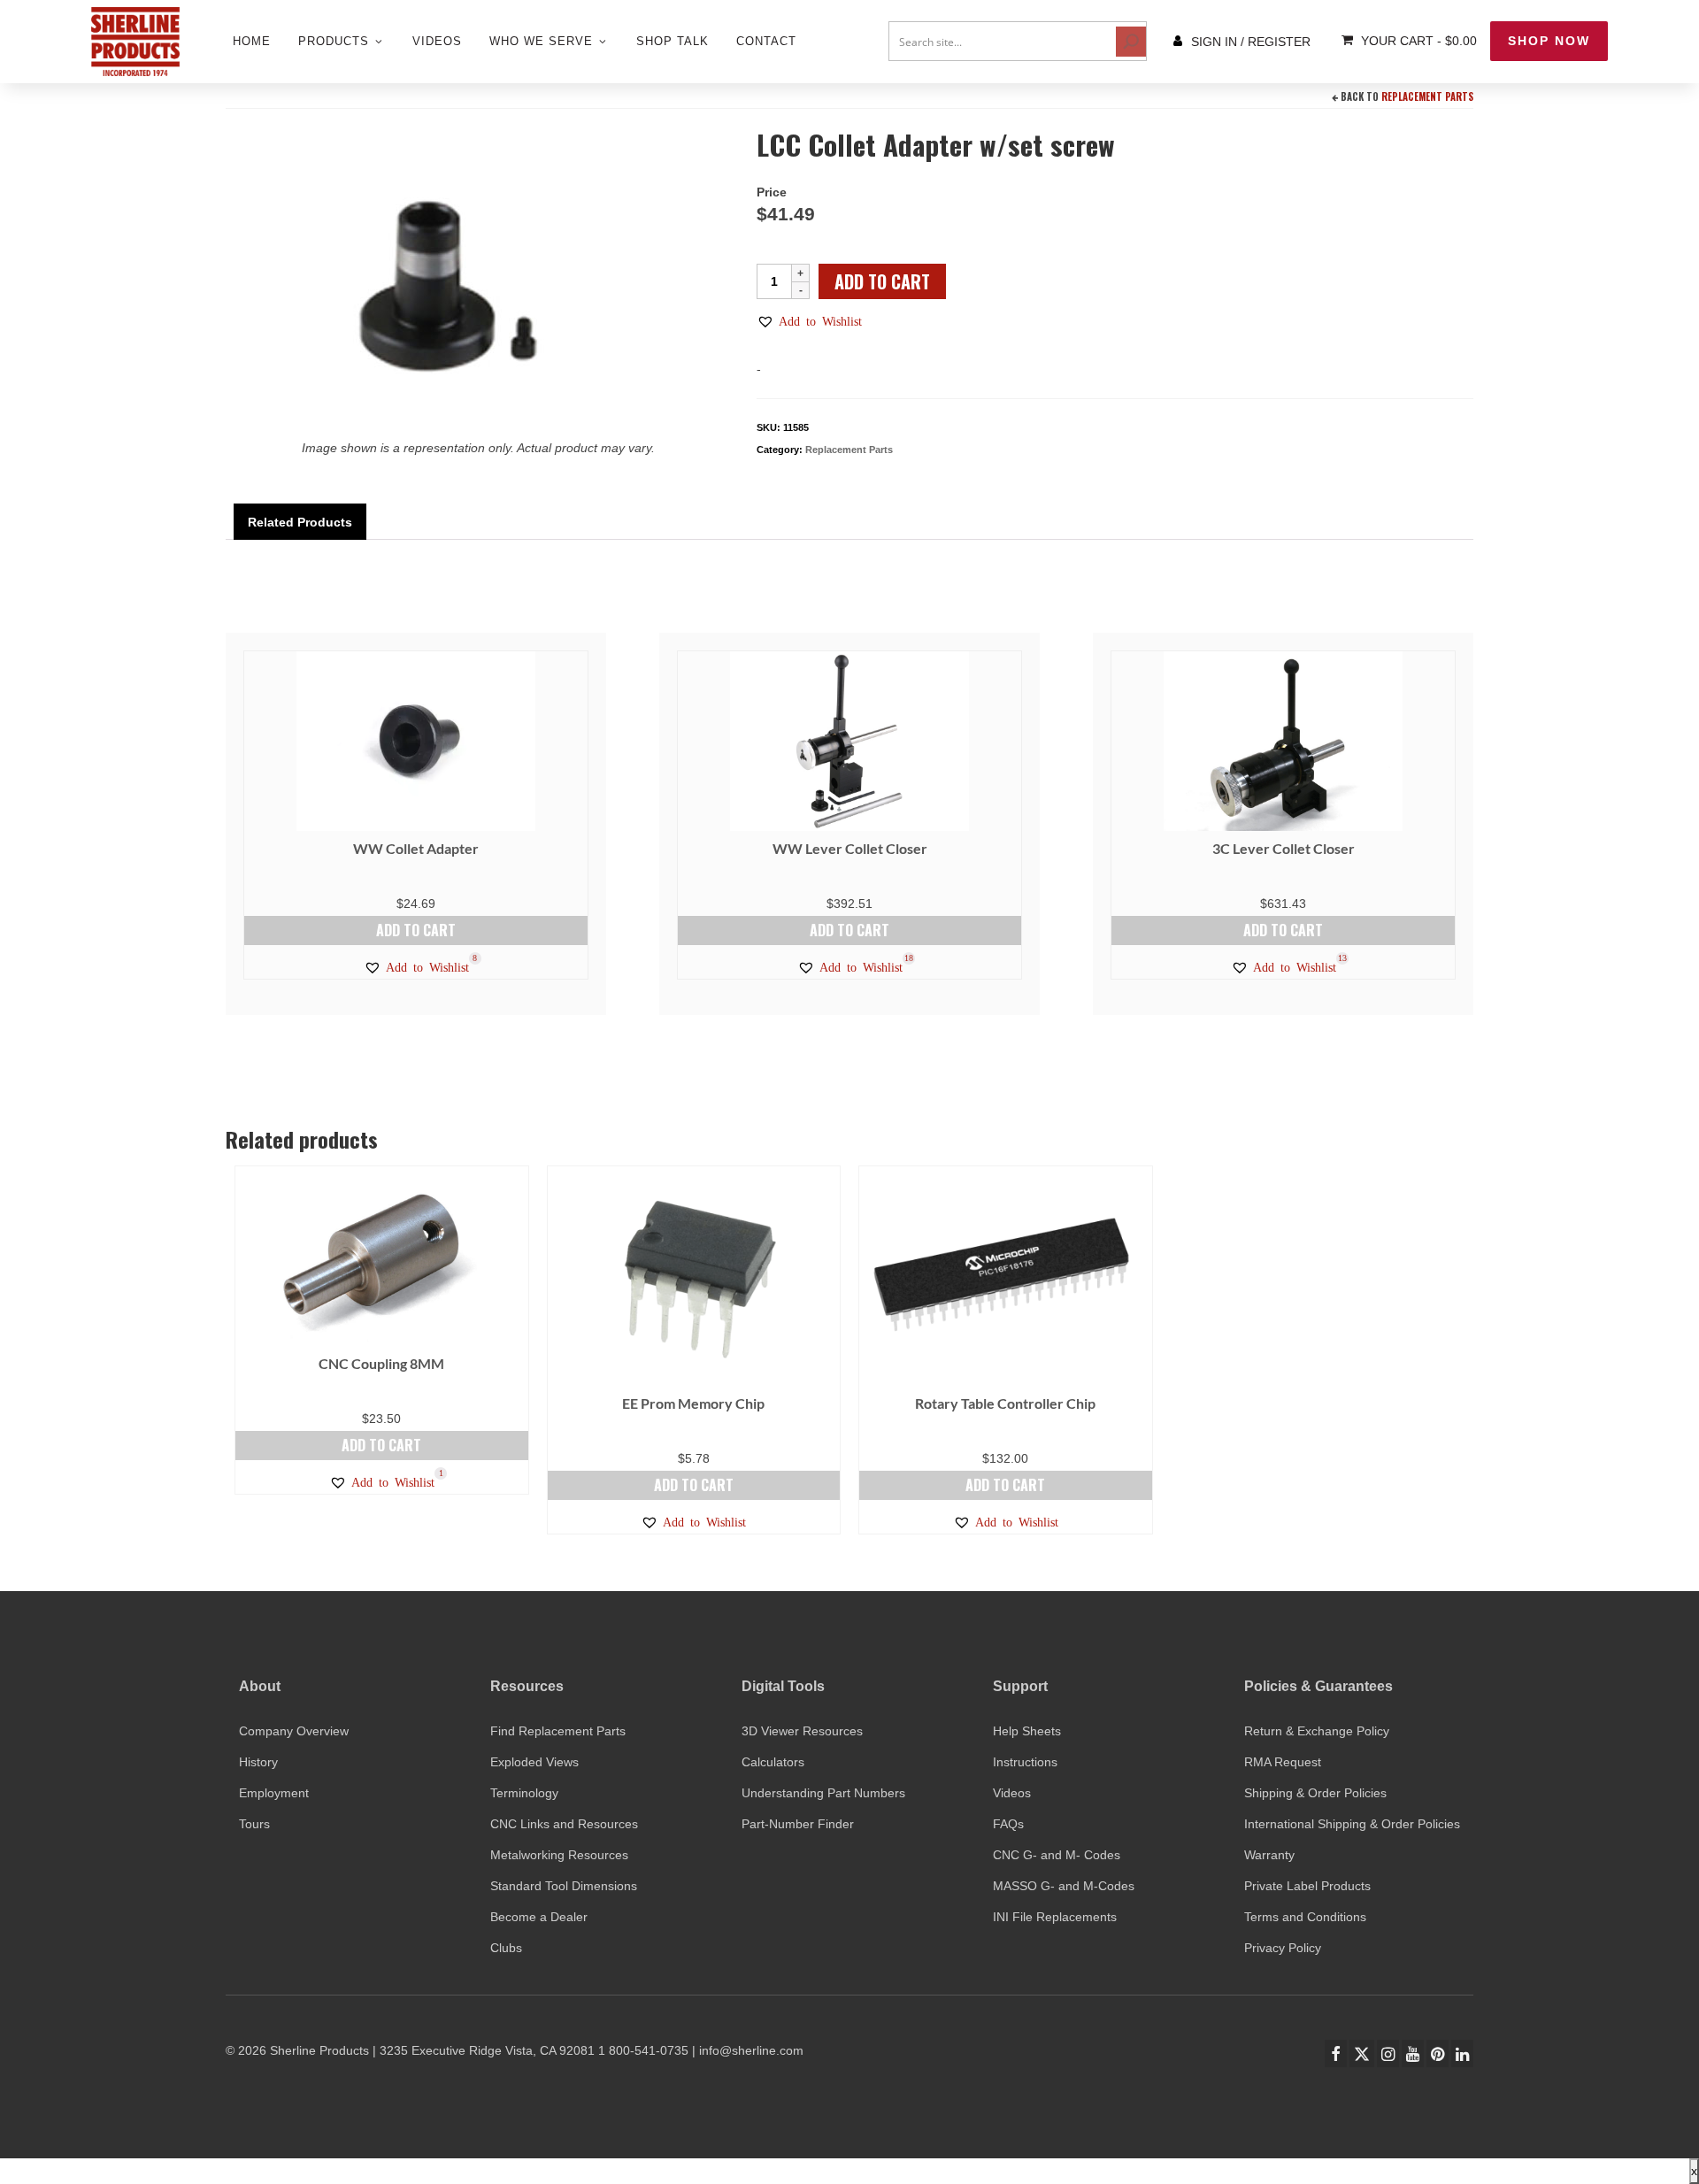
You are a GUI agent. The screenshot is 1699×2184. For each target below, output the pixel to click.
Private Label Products (1307, 1886)
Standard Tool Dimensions (564, 1886)
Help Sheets (1027, 1731)
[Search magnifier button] (1131, 42)
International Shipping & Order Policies (1352, 1824)
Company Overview (294, 1731)
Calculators (773, 1762)
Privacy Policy (1283, 1948)
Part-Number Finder (798, 1824)
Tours (254, 1824)
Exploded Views (534, 1762)
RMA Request (1283, 1762)
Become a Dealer (539, 1917)
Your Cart (1417, 41)
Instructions (1025, 1762)
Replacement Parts (1427, 96)
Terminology (524, 1793)
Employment (274, 1793)
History (258, 1762)
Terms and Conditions (1305, 1917)
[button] (809, 321)
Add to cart (882, 281)
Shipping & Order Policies (1315, 1793)
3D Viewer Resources (802, 1731)
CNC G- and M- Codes (1057, 1855)
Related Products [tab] (300, 522)
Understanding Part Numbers (823, 1793)
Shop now (1549, 41)
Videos (1012, 1793)
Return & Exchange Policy (1317, 1731)
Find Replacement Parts (558, 1731)
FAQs (1008, 1824)
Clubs (506, 1948)
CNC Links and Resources (564, 1824)
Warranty (1269, 1855)
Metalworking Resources (559, 1855)
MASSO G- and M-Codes (1064, 1886)
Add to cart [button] (416, 930)
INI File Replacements (1055, 1917)
